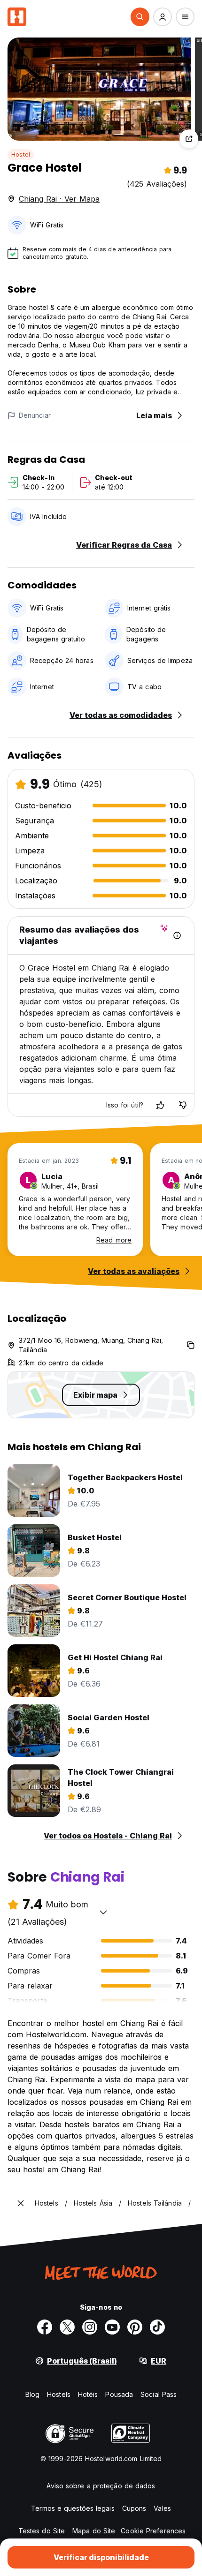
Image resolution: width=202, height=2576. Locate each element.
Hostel (21, 154)
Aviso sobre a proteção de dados (101, 2486)
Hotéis (88, 2394)
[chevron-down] (103, 1912)
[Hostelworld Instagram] (90, 2327)
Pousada (119, 2394)
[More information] (177, 935)
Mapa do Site (94, 2531)
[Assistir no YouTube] (112, 2327)
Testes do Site (42, 2531)
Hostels (59, 2394)
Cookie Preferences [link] (153, 2531)
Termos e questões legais (73, 2508)
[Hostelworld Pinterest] (135, 2327)
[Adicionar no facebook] (45, 2327)
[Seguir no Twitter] (67, 2327)
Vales (162, 2508)
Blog (32, 2394)
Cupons (134, 2508)
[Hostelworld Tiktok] (157, 2327)
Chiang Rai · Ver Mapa (59, 199)
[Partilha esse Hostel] (189, 139)
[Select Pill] (140, 17)
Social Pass (159, 2394)
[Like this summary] (160, 1105)
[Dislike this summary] (183, 1105)
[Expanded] (21, 2203)
